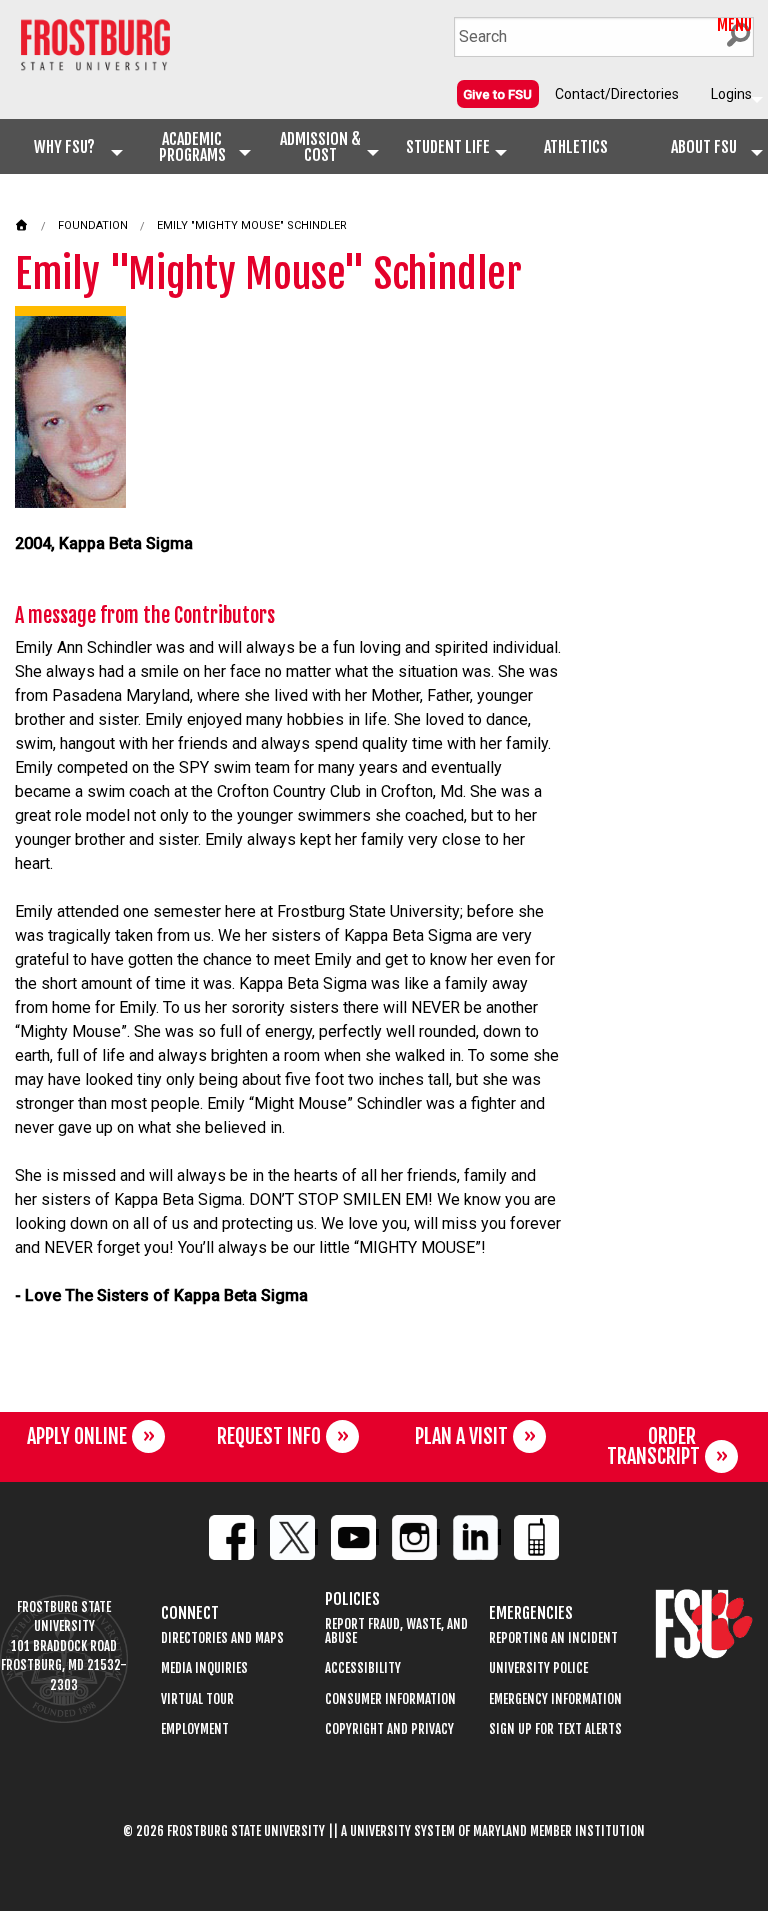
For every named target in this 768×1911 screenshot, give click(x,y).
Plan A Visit (461, 1436)
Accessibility (363, 1668)
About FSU (704, 147)
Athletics (576, 147)
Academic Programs (192, 147)
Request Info (269, 1436)
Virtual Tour (197, 1699)
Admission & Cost (320, 147)
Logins (731, 94)
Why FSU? (64, 147)
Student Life (448, 147)
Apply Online (77, 1436)
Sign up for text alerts (555, 1729)
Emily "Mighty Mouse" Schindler (252, 225)
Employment (195, 1729)
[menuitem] (498, 94)
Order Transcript (653, 1446)
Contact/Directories (617, 94)
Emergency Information (555, 1699)
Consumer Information (390, 1699)
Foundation (93, 225)
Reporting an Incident (553, 1638)
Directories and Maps (222, 1638)
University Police (538, 1668)
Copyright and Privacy (389, 1729)
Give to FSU (497, 94)
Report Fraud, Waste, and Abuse (396, 1631)
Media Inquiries (204, 1668)
